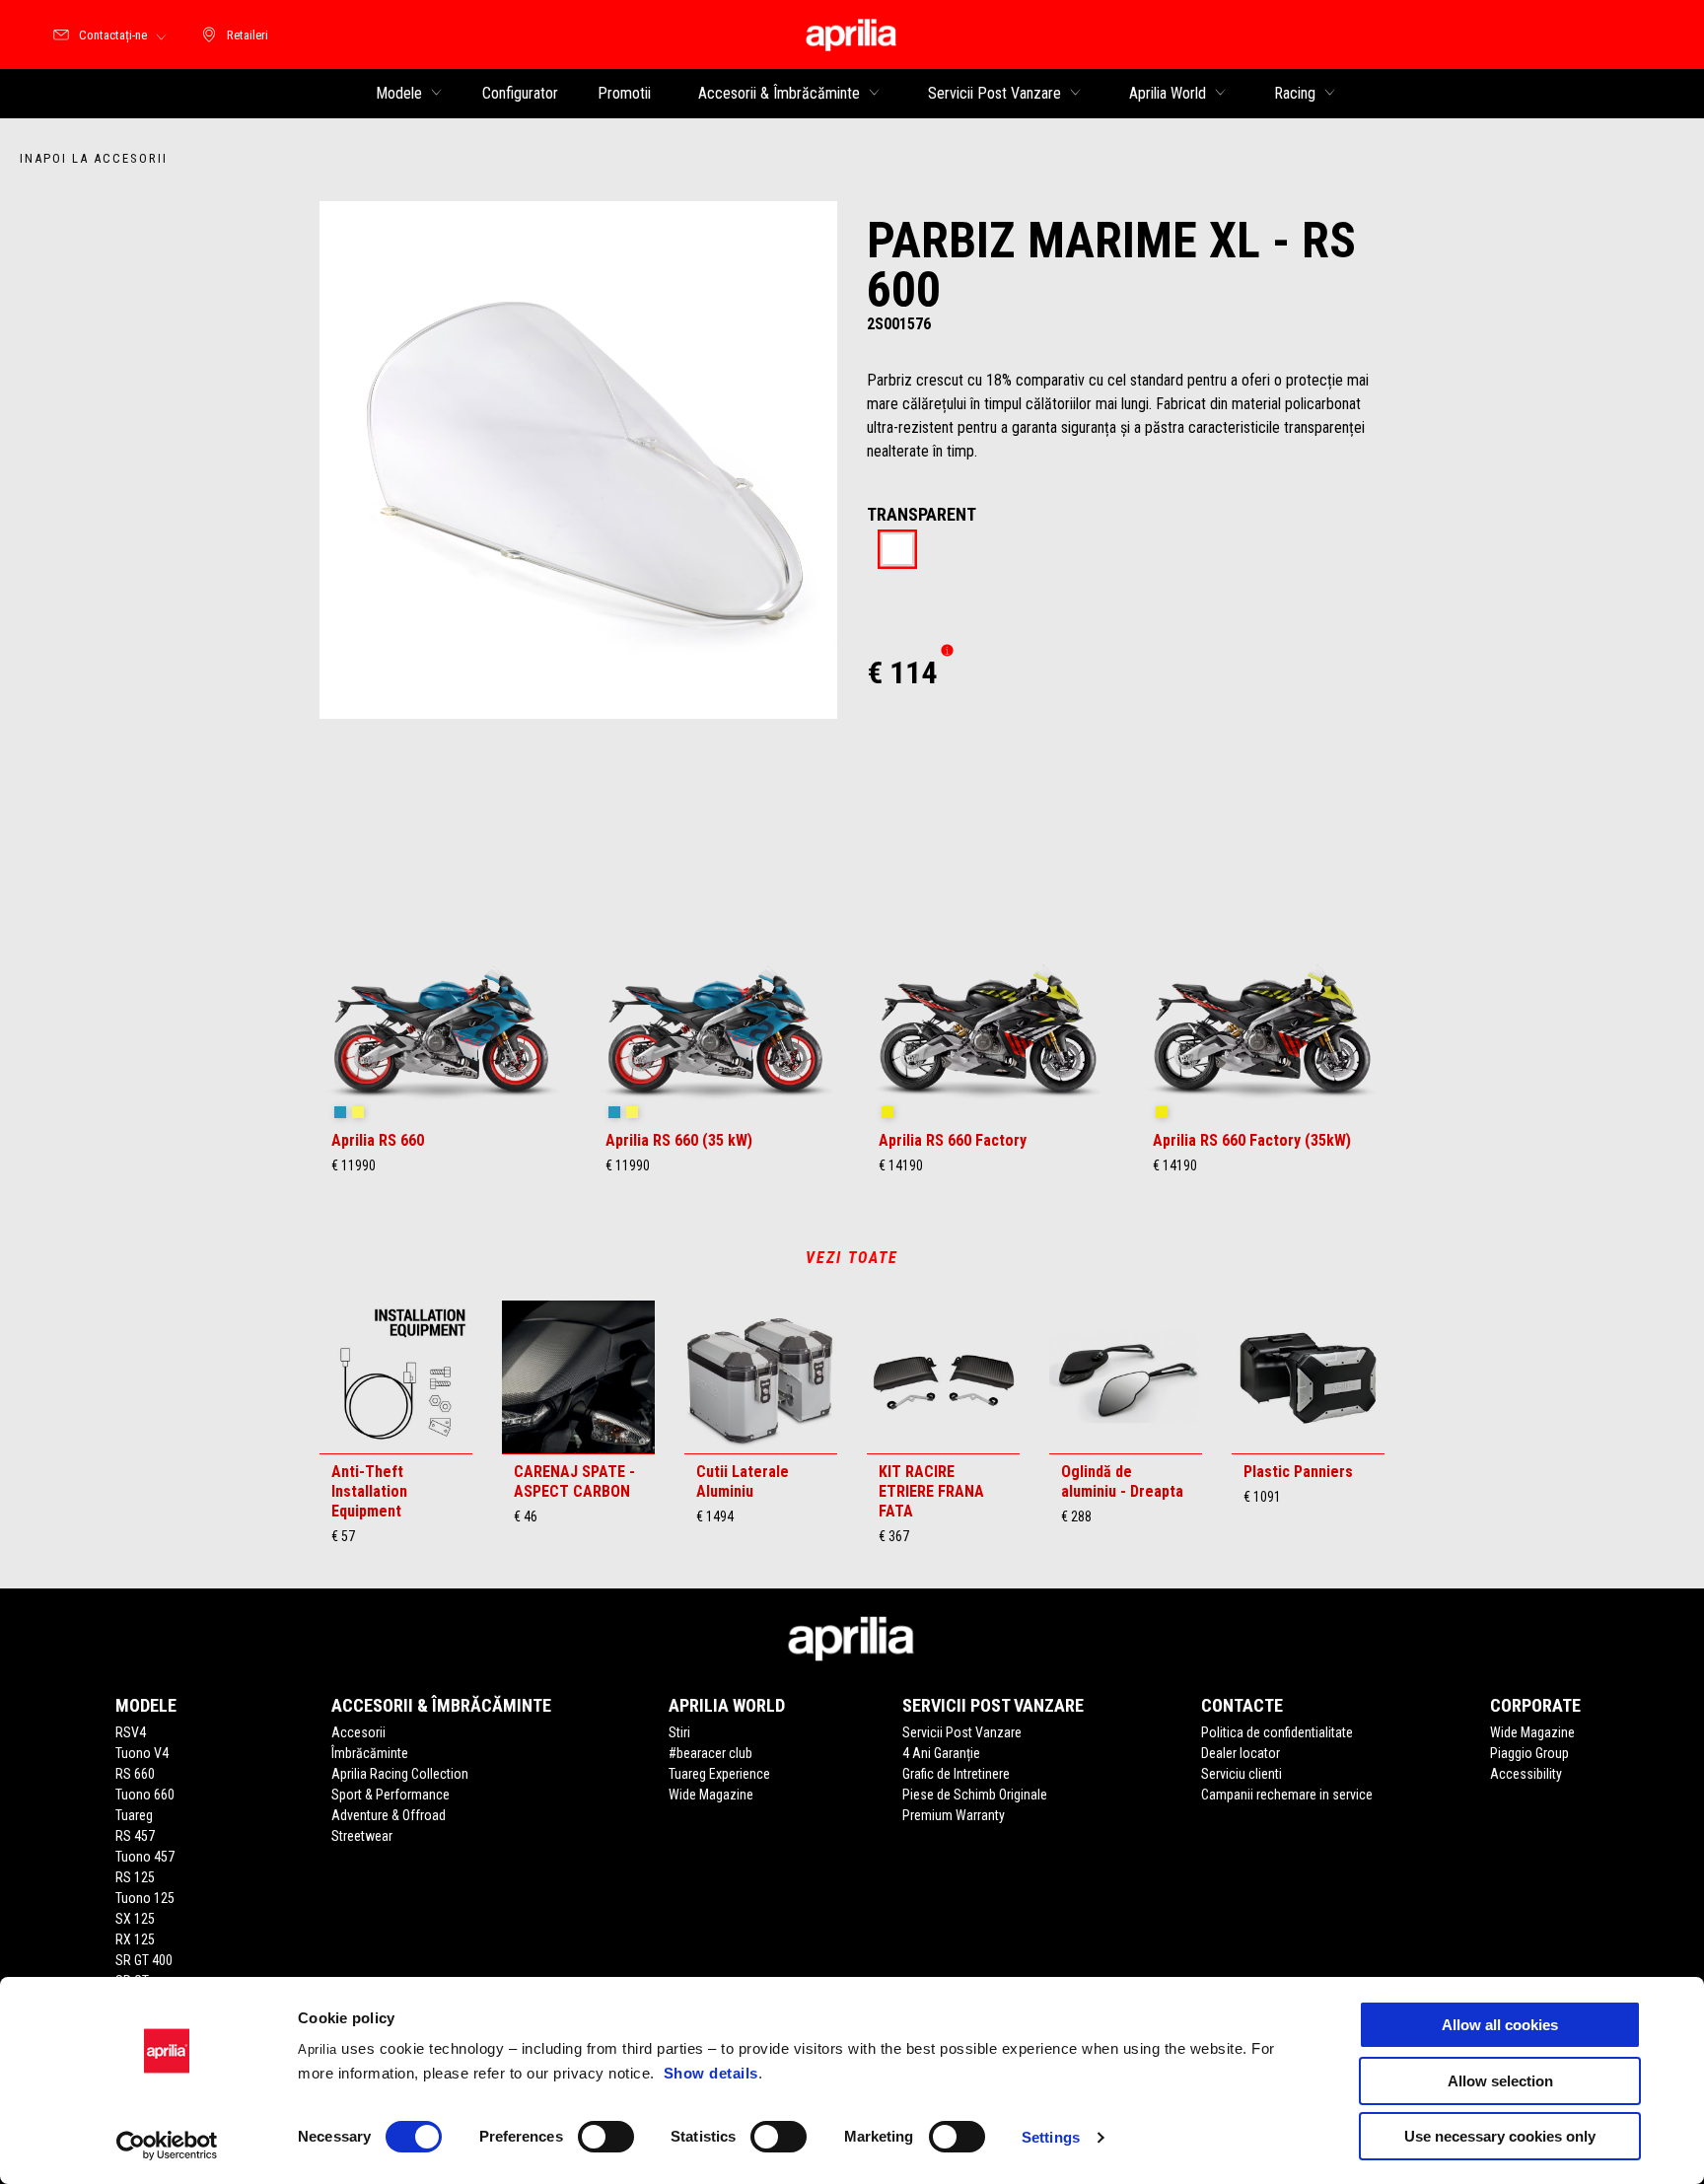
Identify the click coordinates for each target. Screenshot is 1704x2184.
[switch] (606, 2137)
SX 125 (135, 1919)
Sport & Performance (390, 1795)
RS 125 (135, 1877)
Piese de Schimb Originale (975, 1795)
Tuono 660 (145, 1795)
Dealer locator (1241, 1753)
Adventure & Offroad (389, 1815)
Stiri (679, 1732)
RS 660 (135, 1774)
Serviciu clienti (1242, 1774)
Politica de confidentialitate (1277, 1732)
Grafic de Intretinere (956, 1774)
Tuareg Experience (719, 1774)
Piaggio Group (1529, 1753)
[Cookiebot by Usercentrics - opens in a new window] (167, 2146)
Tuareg (134, 1815)
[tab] (897, 551)
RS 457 (135, 1836)
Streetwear (362, 1836)
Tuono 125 (145, 1898)
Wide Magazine (711, 1795)
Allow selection (1500, 2081)
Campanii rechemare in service (1287, 1795)
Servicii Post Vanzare (962, 1732)
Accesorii (358, 1732)
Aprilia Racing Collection (400, 1774)
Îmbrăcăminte (370, 1753)
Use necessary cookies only (1500, 2136)
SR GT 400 (144, 1960)
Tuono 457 (145, 1857)
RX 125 (135, 1939)
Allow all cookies (1500, 2025)
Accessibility (1526, 1774)
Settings (1051, 2137)
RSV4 (131, 1732)
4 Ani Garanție (941, 1753)
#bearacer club (710, 1753)
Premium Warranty (954, 1815)
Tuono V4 (142, 1753)
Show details (711, 2073)
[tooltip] (897, 551)
